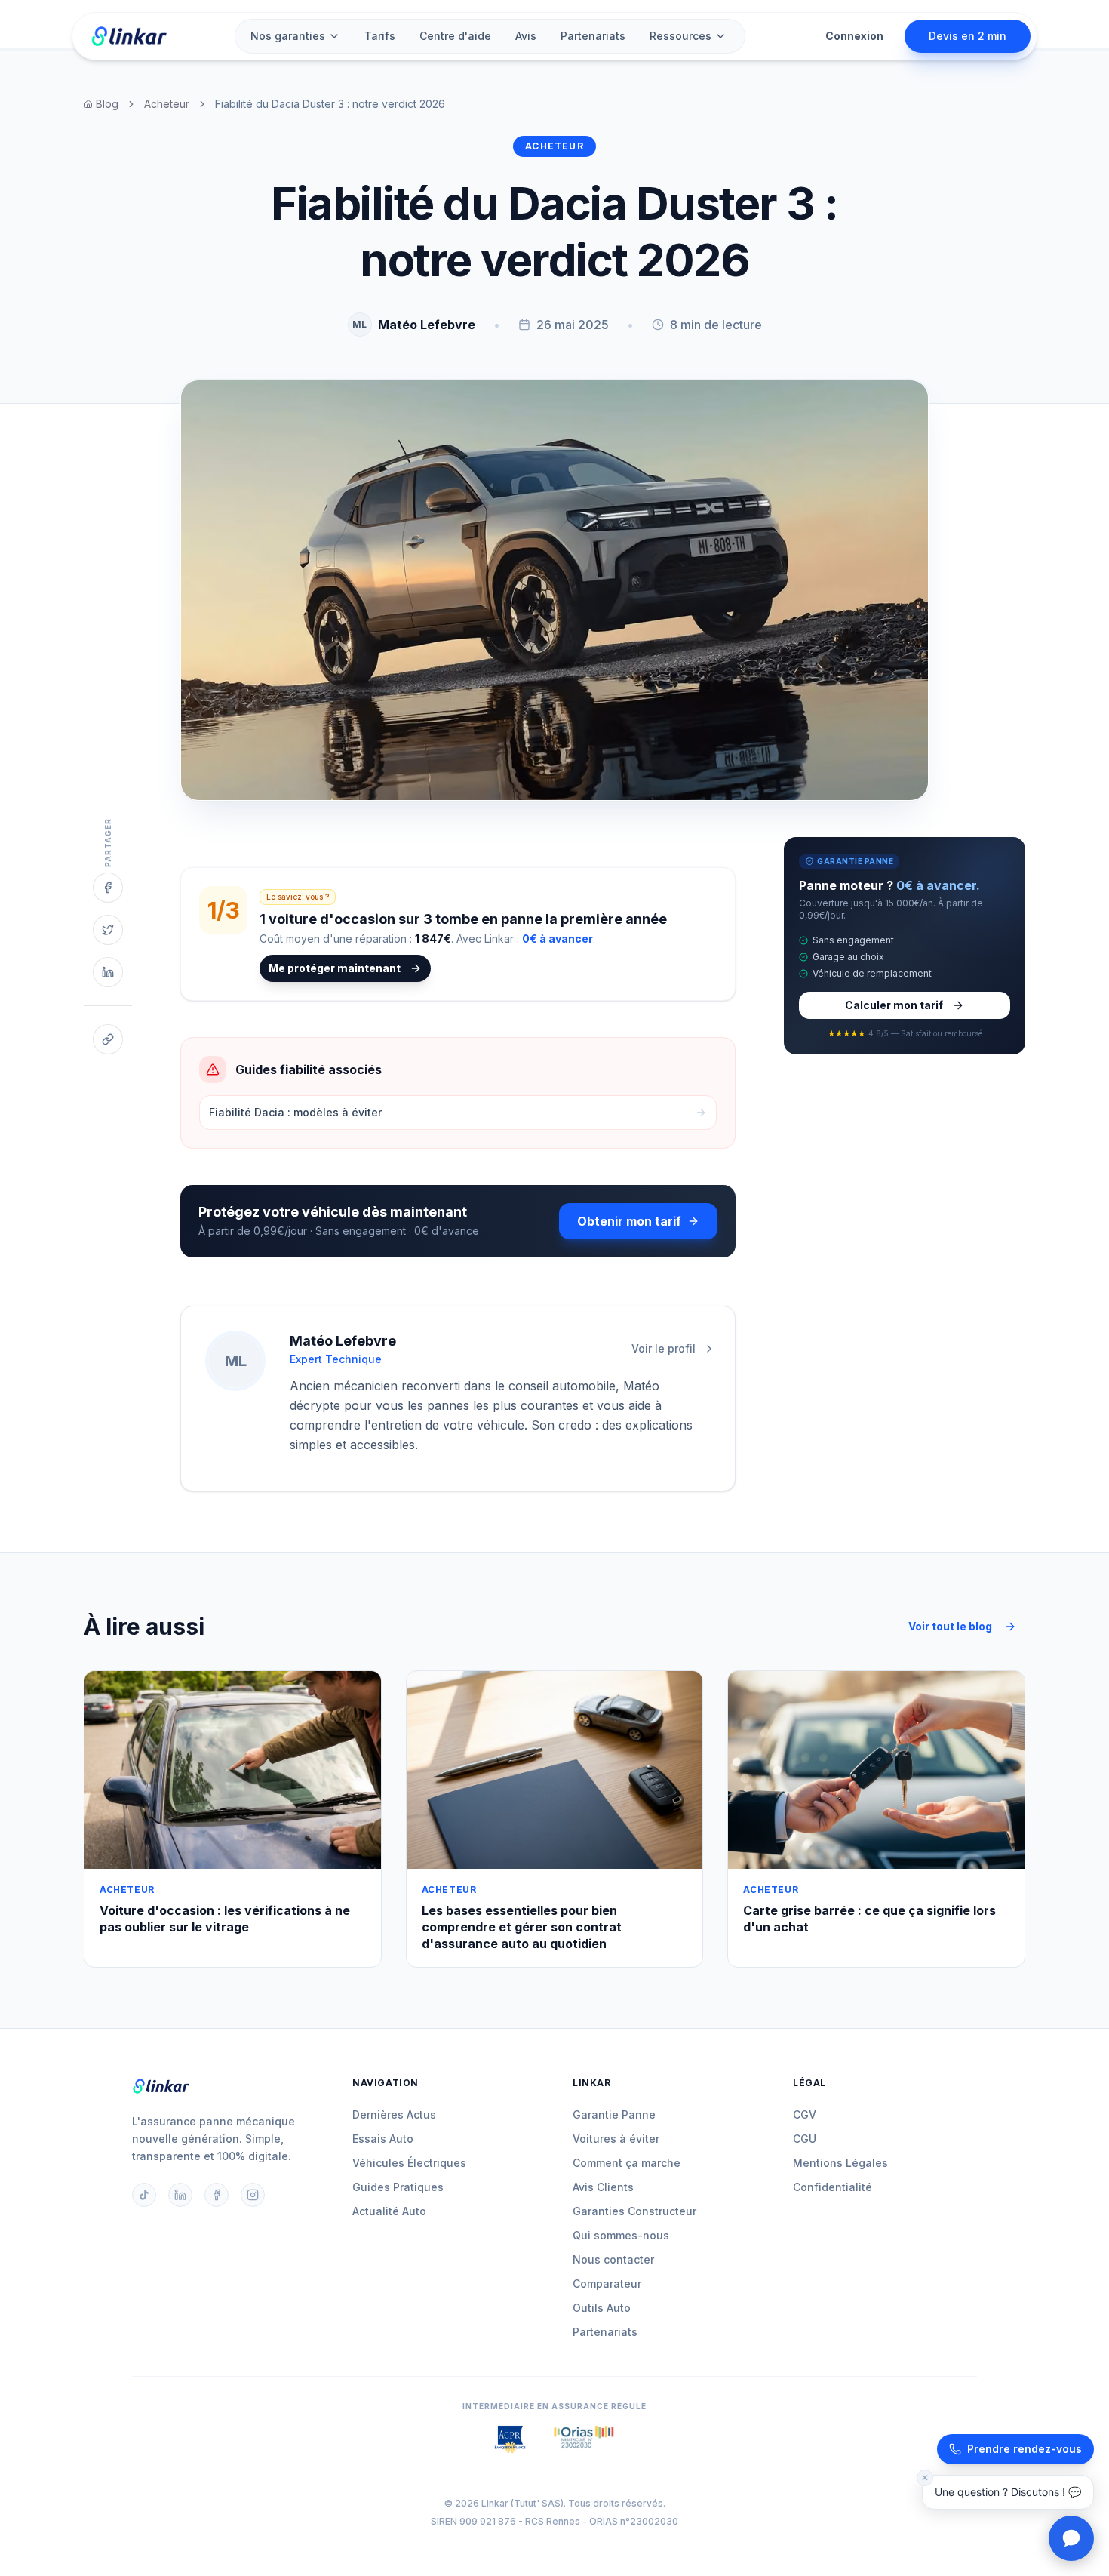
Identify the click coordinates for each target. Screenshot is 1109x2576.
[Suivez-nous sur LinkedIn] (180, 2195)
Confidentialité (833, 2187)
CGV (805, 2114)
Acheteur (167, 104)
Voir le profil (664, 1348)
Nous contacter (613, 2259)
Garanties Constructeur (634, 2211)
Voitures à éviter (616, 2139)
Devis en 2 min (968, 36)
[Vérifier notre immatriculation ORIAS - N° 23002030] (584, 2439)
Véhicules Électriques (409, 2163)
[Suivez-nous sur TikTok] (144, 2195)
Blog (107, 104)
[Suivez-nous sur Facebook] (217, 2195)
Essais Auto (383, 2139)
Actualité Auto (389, 2211)
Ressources (680, 36)
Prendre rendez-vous (1025, 2449)
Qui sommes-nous (621, 2235)
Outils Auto (602, 2308)
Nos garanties (288, 36)
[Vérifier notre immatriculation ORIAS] (510, 2439)
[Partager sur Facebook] (108, 888)
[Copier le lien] (108, 1039)
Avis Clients (603, 2187)
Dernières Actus (394, 2114)
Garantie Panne (614, 2114)
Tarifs (380, 36)
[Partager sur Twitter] (108, 930)
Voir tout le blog (950, 1626)
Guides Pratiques (398, 2187)
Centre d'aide (455, 36)
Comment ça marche (627, 2163)
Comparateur (607, 2284)
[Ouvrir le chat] (1071, 2538)
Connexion (854, 36)
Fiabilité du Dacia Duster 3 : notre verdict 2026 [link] (330, 104)
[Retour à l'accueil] (129, 36)
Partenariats (593, 36)
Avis (526, 36)
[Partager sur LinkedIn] (108, 972)
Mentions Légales (840, 2163)
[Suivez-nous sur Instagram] (253, 2195)
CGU (805, 2139)
